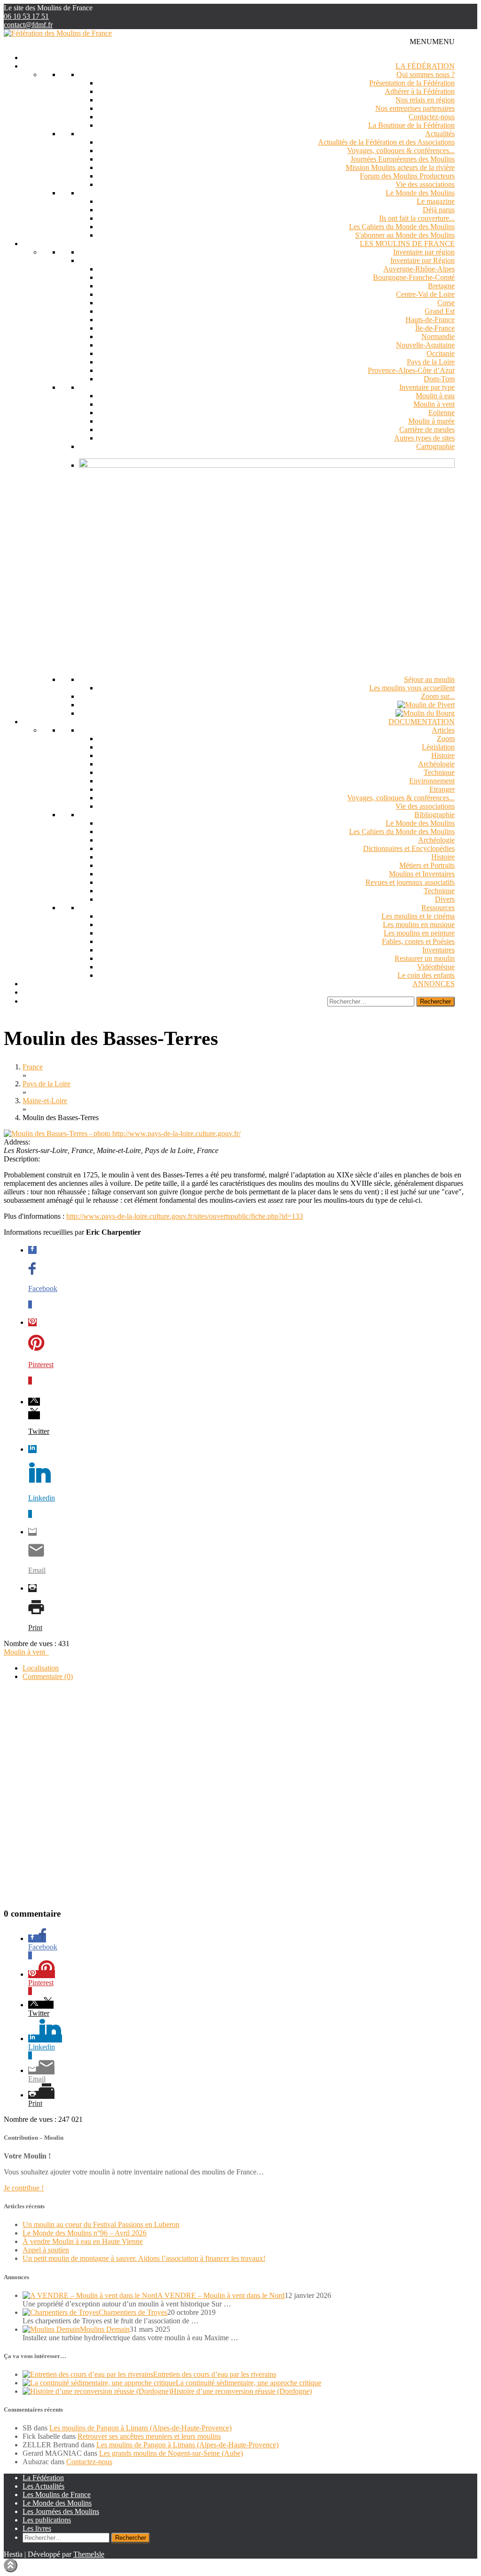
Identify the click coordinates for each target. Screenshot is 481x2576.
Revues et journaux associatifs (410, 882)
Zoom (446, 739)
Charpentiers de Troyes (133, 2312)
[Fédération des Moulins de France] (58, 33)
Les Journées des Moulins (61, 2511)
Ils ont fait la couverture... (417, 218)
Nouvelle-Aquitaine (425, 345)
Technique (439, 772)
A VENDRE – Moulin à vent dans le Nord (221, 2295)
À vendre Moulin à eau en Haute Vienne (83, 2241)
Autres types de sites (424, 438)
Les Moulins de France (407, 244)
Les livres (37, 2528)
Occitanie (441, 353)
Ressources (438, 908)
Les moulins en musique (419, 924)
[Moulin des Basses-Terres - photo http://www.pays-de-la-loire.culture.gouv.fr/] (122, 1133)
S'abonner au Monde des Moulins (405, 235)
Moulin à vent (434, 404)
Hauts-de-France (430, 320)
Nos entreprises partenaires (415, 108)
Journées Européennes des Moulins (403, 159)
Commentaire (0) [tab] (48, 1676)
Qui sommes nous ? (426, 74)
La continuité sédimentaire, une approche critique (248, 2383)
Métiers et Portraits (427, 865)
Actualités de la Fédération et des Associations (386, 142)
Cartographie (435, 446)
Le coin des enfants (426, 975)
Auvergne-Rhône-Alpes (419, 269)
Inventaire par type (427, 387)
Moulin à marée (431, 421)
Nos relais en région (425, 100)
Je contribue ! (24, 2188)
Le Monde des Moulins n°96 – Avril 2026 (85, 2233)
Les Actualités (43, 2486)
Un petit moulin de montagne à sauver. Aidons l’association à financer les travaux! (144, 2258)
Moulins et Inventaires (422, 874)
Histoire (443, 755)
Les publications (47, 2520)
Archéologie (436, 764)
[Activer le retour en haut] (11, 2565)
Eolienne (442, 413)
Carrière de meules (427, 429)
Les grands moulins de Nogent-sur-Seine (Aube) (171, 2453)
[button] (432, 42)
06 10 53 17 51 (26, 16)
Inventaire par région (424, 252)
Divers (445, 899)
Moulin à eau (435, 396)
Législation (438, 747)
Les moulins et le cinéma (418, 916)
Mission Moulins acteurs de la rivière (400, 167)
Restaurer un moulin (425, 958)
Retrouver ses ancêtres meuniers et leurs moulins (149, 2436)
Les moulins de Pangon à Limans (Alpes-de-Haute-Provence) (140, 2428)
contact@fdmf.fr (28, 25)
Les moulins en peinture (419, 933)
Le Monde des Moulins (420, 193)
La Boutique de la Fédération (411, 125)
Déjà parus (439, 210)
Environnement (432, 781)
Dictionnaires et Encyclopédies (409, 848)
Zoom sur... (438, 696)
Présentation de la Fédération (412, 83)
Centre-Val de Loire (425, 294)
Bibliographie (434, 815)
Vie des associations (425, 184)
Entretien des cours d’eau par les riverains (215, 2374)
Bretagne (441, 286)
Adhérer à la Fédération (420, 91)
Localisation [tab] (41, 1668)
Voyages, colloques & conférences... (401, 151)
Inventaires (438, 950)
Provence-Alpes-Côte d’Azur (411, 370)
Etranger (442, 789)
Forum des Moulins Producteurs (407, 176)
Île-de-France (435, 328)
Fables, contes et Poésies (418, 941)
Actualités (440, 134)
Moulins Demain (105, 2329)
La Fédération (425, 66)
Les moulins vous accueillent (412, 688)
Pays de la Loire (431, 362)
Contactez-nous (432, 117)
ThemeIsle (89, 2554)
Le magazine (436, 201)
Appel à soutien (46, 2250)
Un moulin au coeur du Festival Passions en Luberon (101, 2224)
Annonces (434, 984)
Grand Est (440, 311)
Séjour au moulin (429, 679)
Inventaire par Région (423, 260)
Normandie (438, 337)
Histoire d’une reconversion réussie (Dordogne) (241, 2391)
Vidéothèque (436, 967)
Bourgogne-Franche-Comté (414, 277)
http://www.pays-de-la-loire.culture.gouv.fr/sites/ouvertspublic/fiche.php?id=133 (185, 1216)
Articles (443, 730)
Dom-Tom (439, 379)
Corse (446, 303)
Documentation (422, 722)
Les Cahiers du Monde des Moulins (402, 227)
